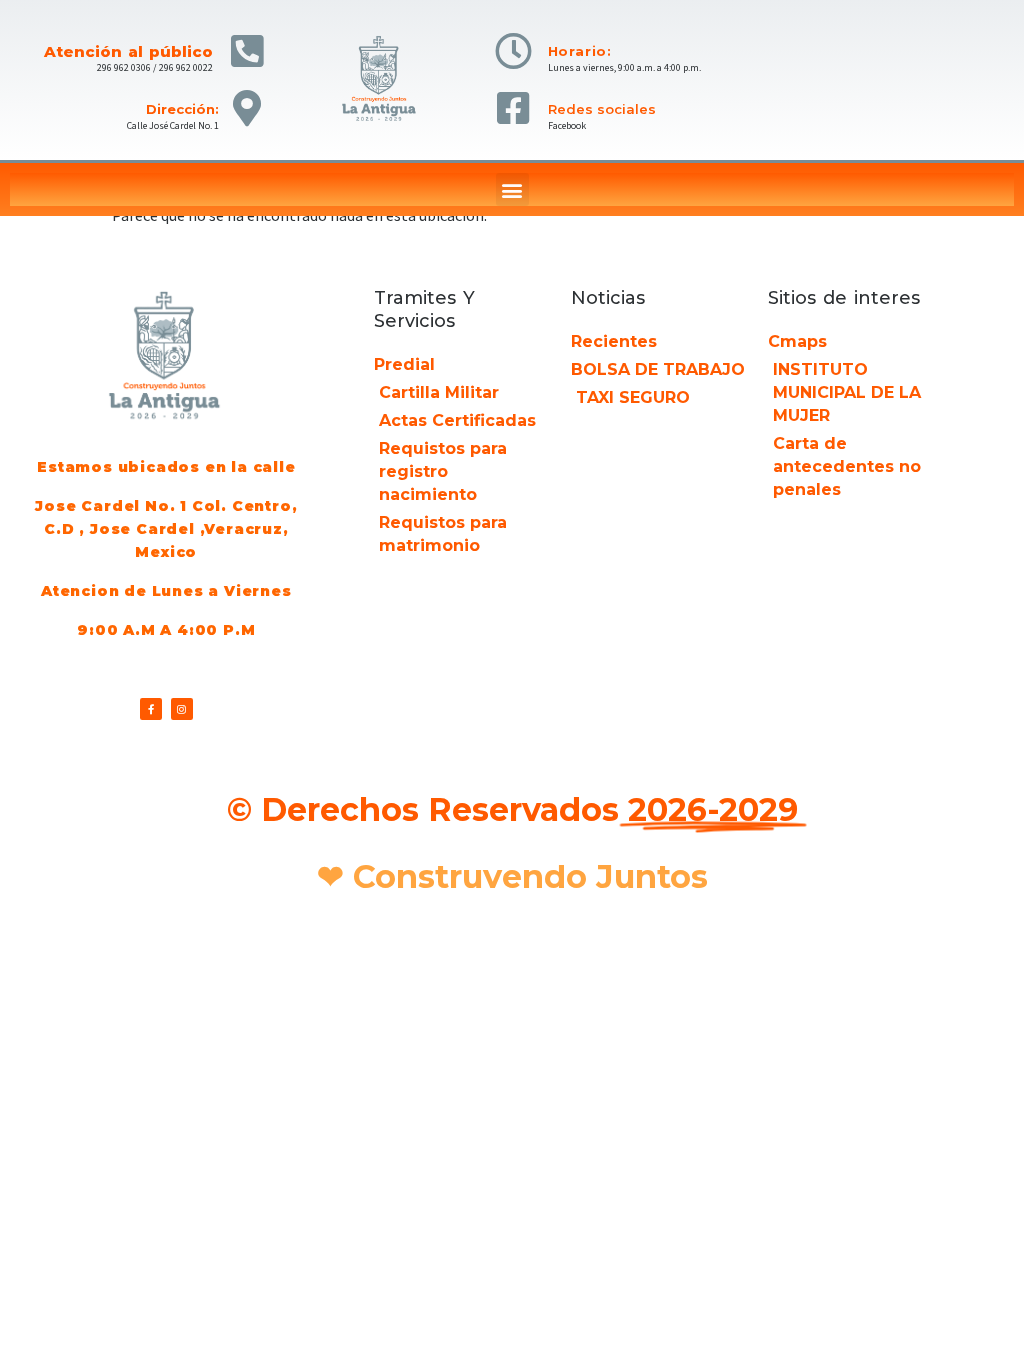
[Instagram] (182, 709)
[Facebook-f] (151, 709)
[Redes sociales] (513, 108)
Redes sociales (602, 109)
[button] (512, 189)
